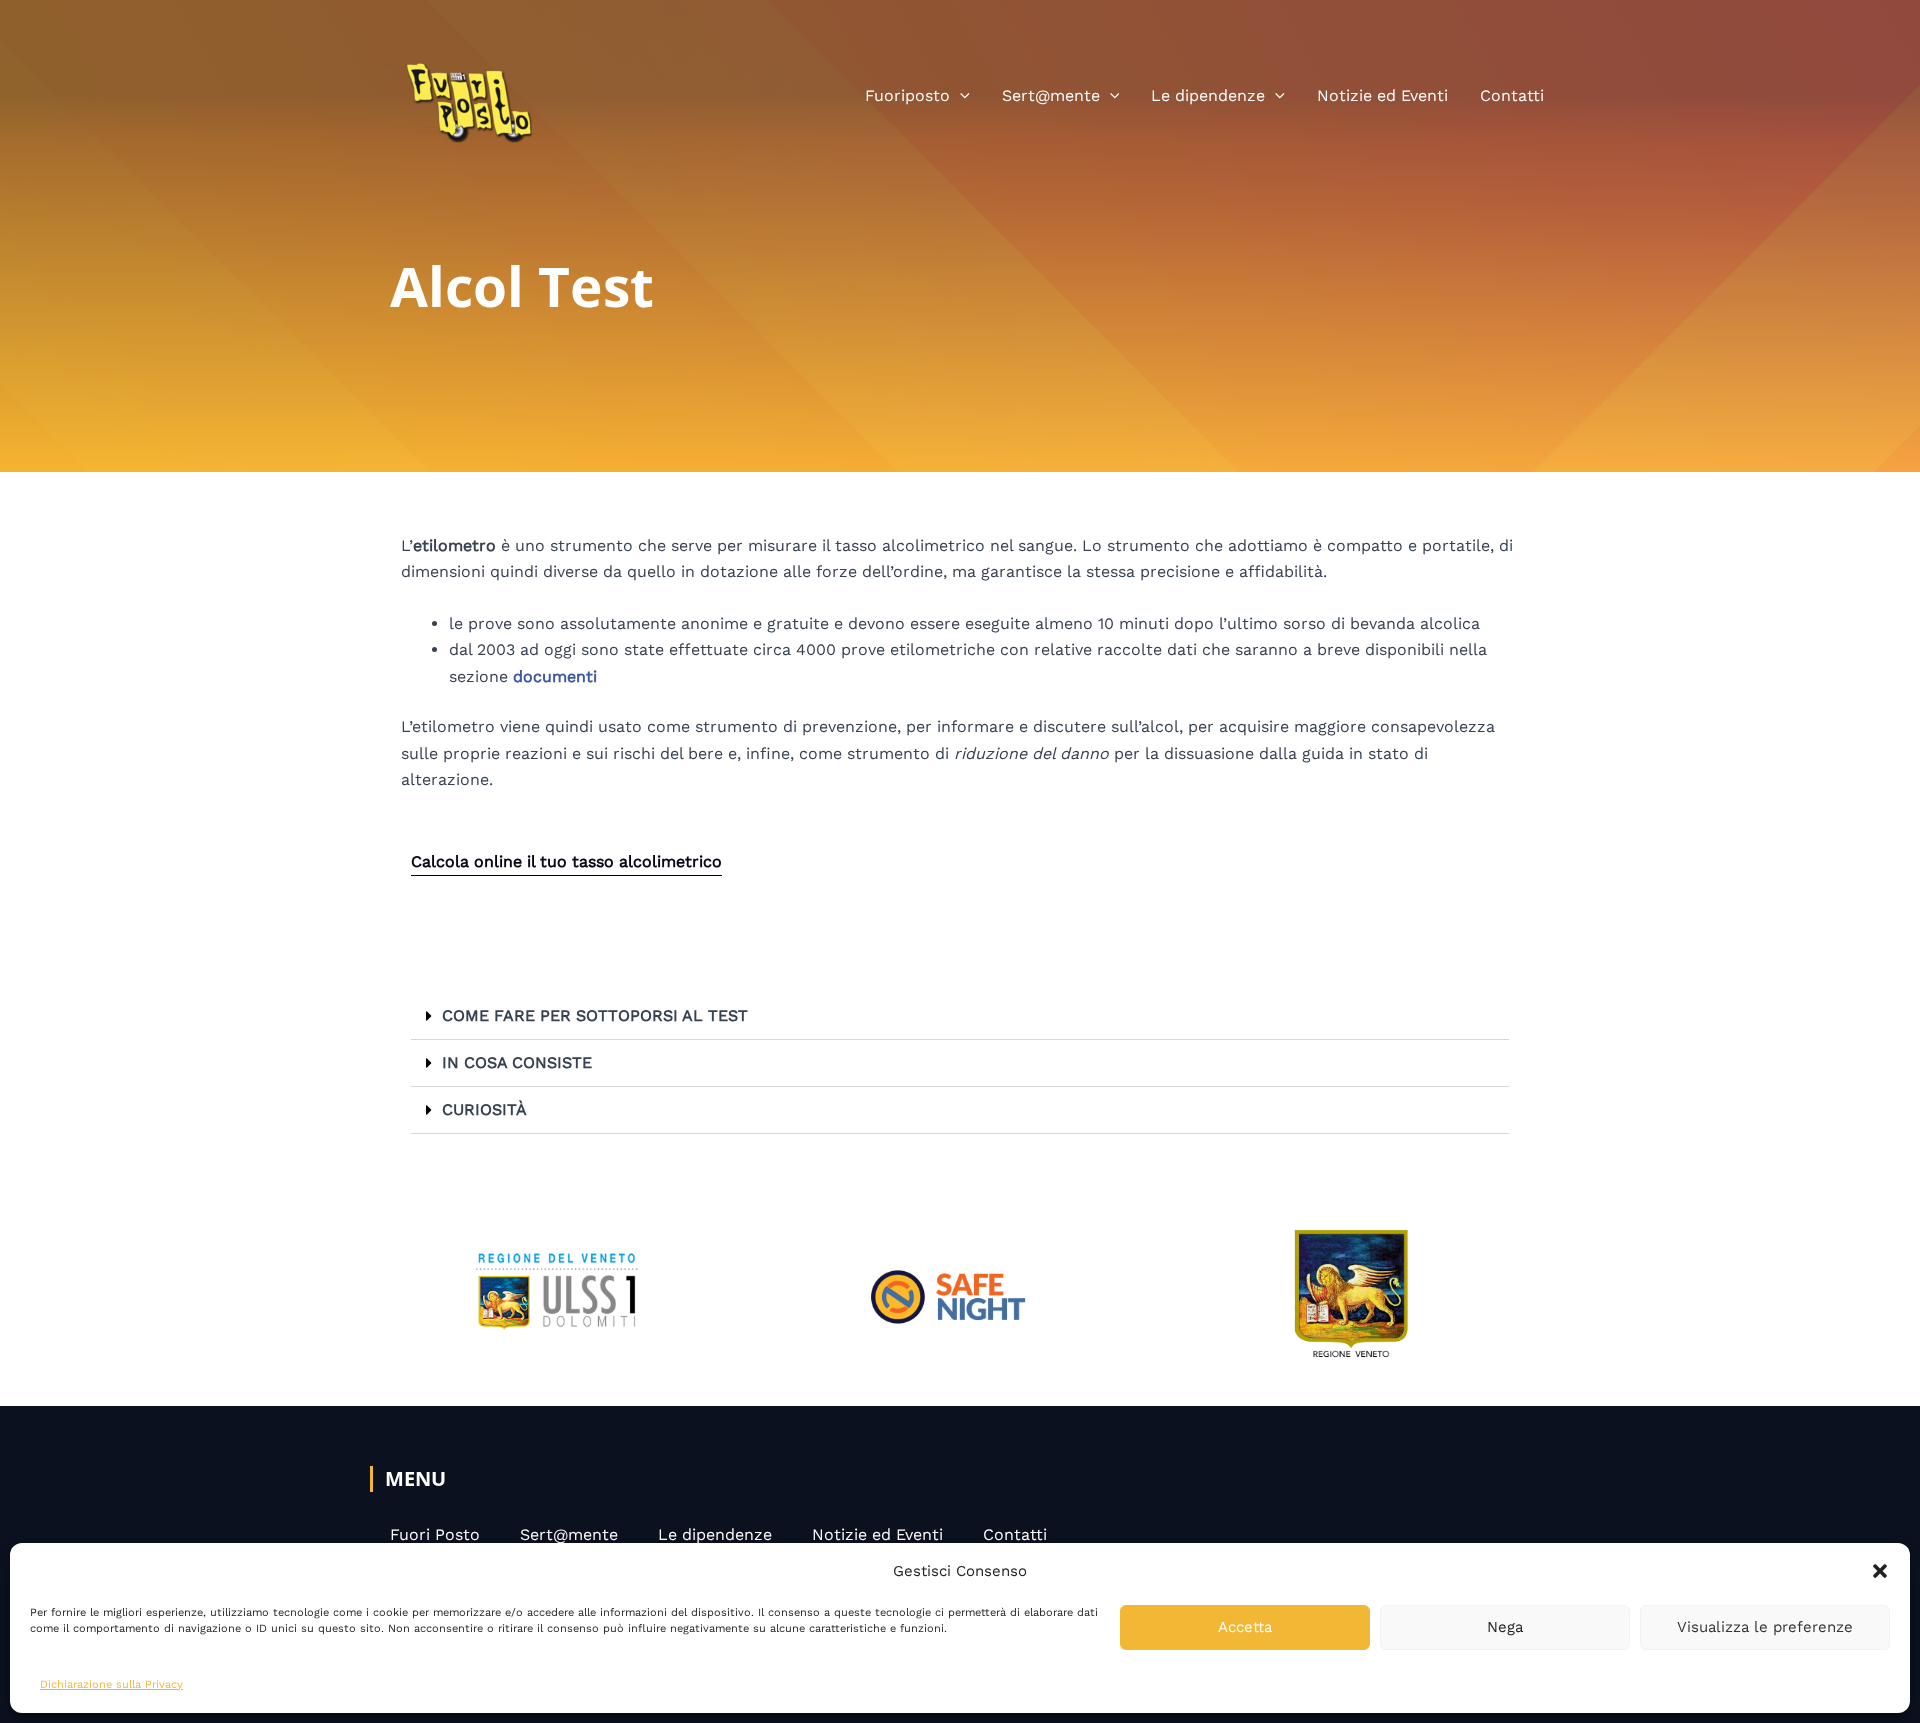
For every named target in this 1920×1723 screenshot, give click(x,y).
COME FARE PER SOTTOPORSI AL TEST (595, 1015)
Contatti (1512, 95)
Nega (1505, 1627)
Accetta (1245, 1627)
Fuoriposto (907, 95)
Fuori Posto (435, 1534)
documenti (555, 676)
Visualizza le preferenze (1765, 1627)
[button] (1880, 1571)
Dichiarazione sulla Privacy (111, 1684)
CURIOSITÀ (484, 1109)
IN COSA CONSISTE (517, 1062)
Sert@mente (1051, 95)
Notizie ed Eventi (1382, 95)
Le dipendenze (1208, 95)
